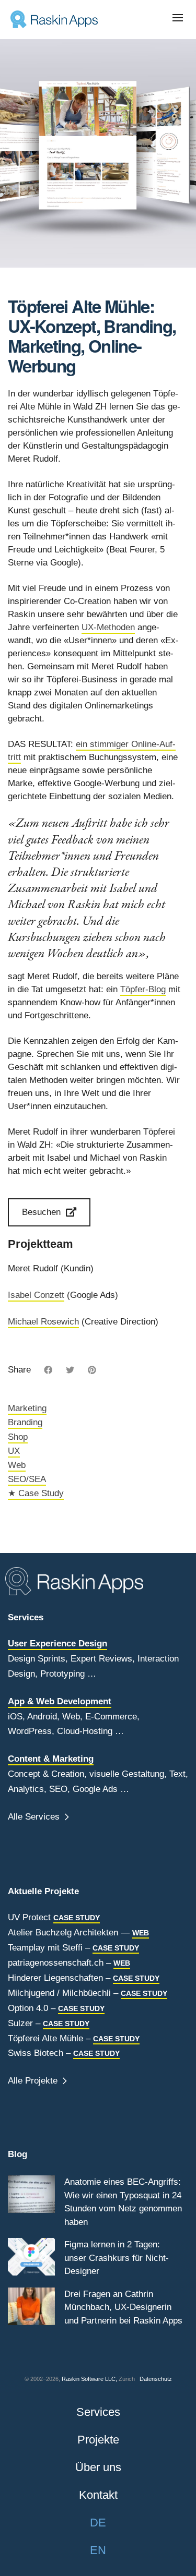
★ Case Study (36, 1493)
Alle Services (35, 1817)
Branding (25, 1422)
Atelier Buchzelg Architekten (63, 1933)
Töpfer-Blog (143, 989)
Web (17, 1465)
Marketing (27, 1408)
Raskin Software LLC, (89, 2379)
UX (14, 1451)
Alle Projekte (34, 2081)
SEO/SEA (27, 1479)
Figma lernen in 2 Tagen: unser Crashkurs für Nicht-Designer (117, 2258)
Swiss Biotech (36, 2053)
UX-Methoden (108, 627)
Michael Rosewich (43, 1322)
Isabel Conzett (36, 1295)
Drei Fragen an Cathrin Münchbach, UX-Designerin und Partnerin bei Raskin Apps (123, 2307)
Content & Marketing (51, 1759)
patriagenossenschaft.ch (56, 1963)
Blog (18, 2154)
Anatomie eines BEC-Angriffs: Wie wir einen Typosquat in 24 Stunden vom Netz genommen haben (123, 2202)
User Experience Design (57, 1644)
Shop (18, 1437)
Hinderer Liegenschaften (55, 1978)
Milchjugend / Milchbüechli (59, 1993)
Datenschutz (156, 2379)
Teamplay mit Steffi (45, 1948)
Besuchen (41, 1212)
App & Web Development (60, 1701)
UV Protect (29, 1917)
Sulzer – (49, 2023)
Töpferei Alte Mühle (45, 2038)
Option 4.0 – (56, 2008)
